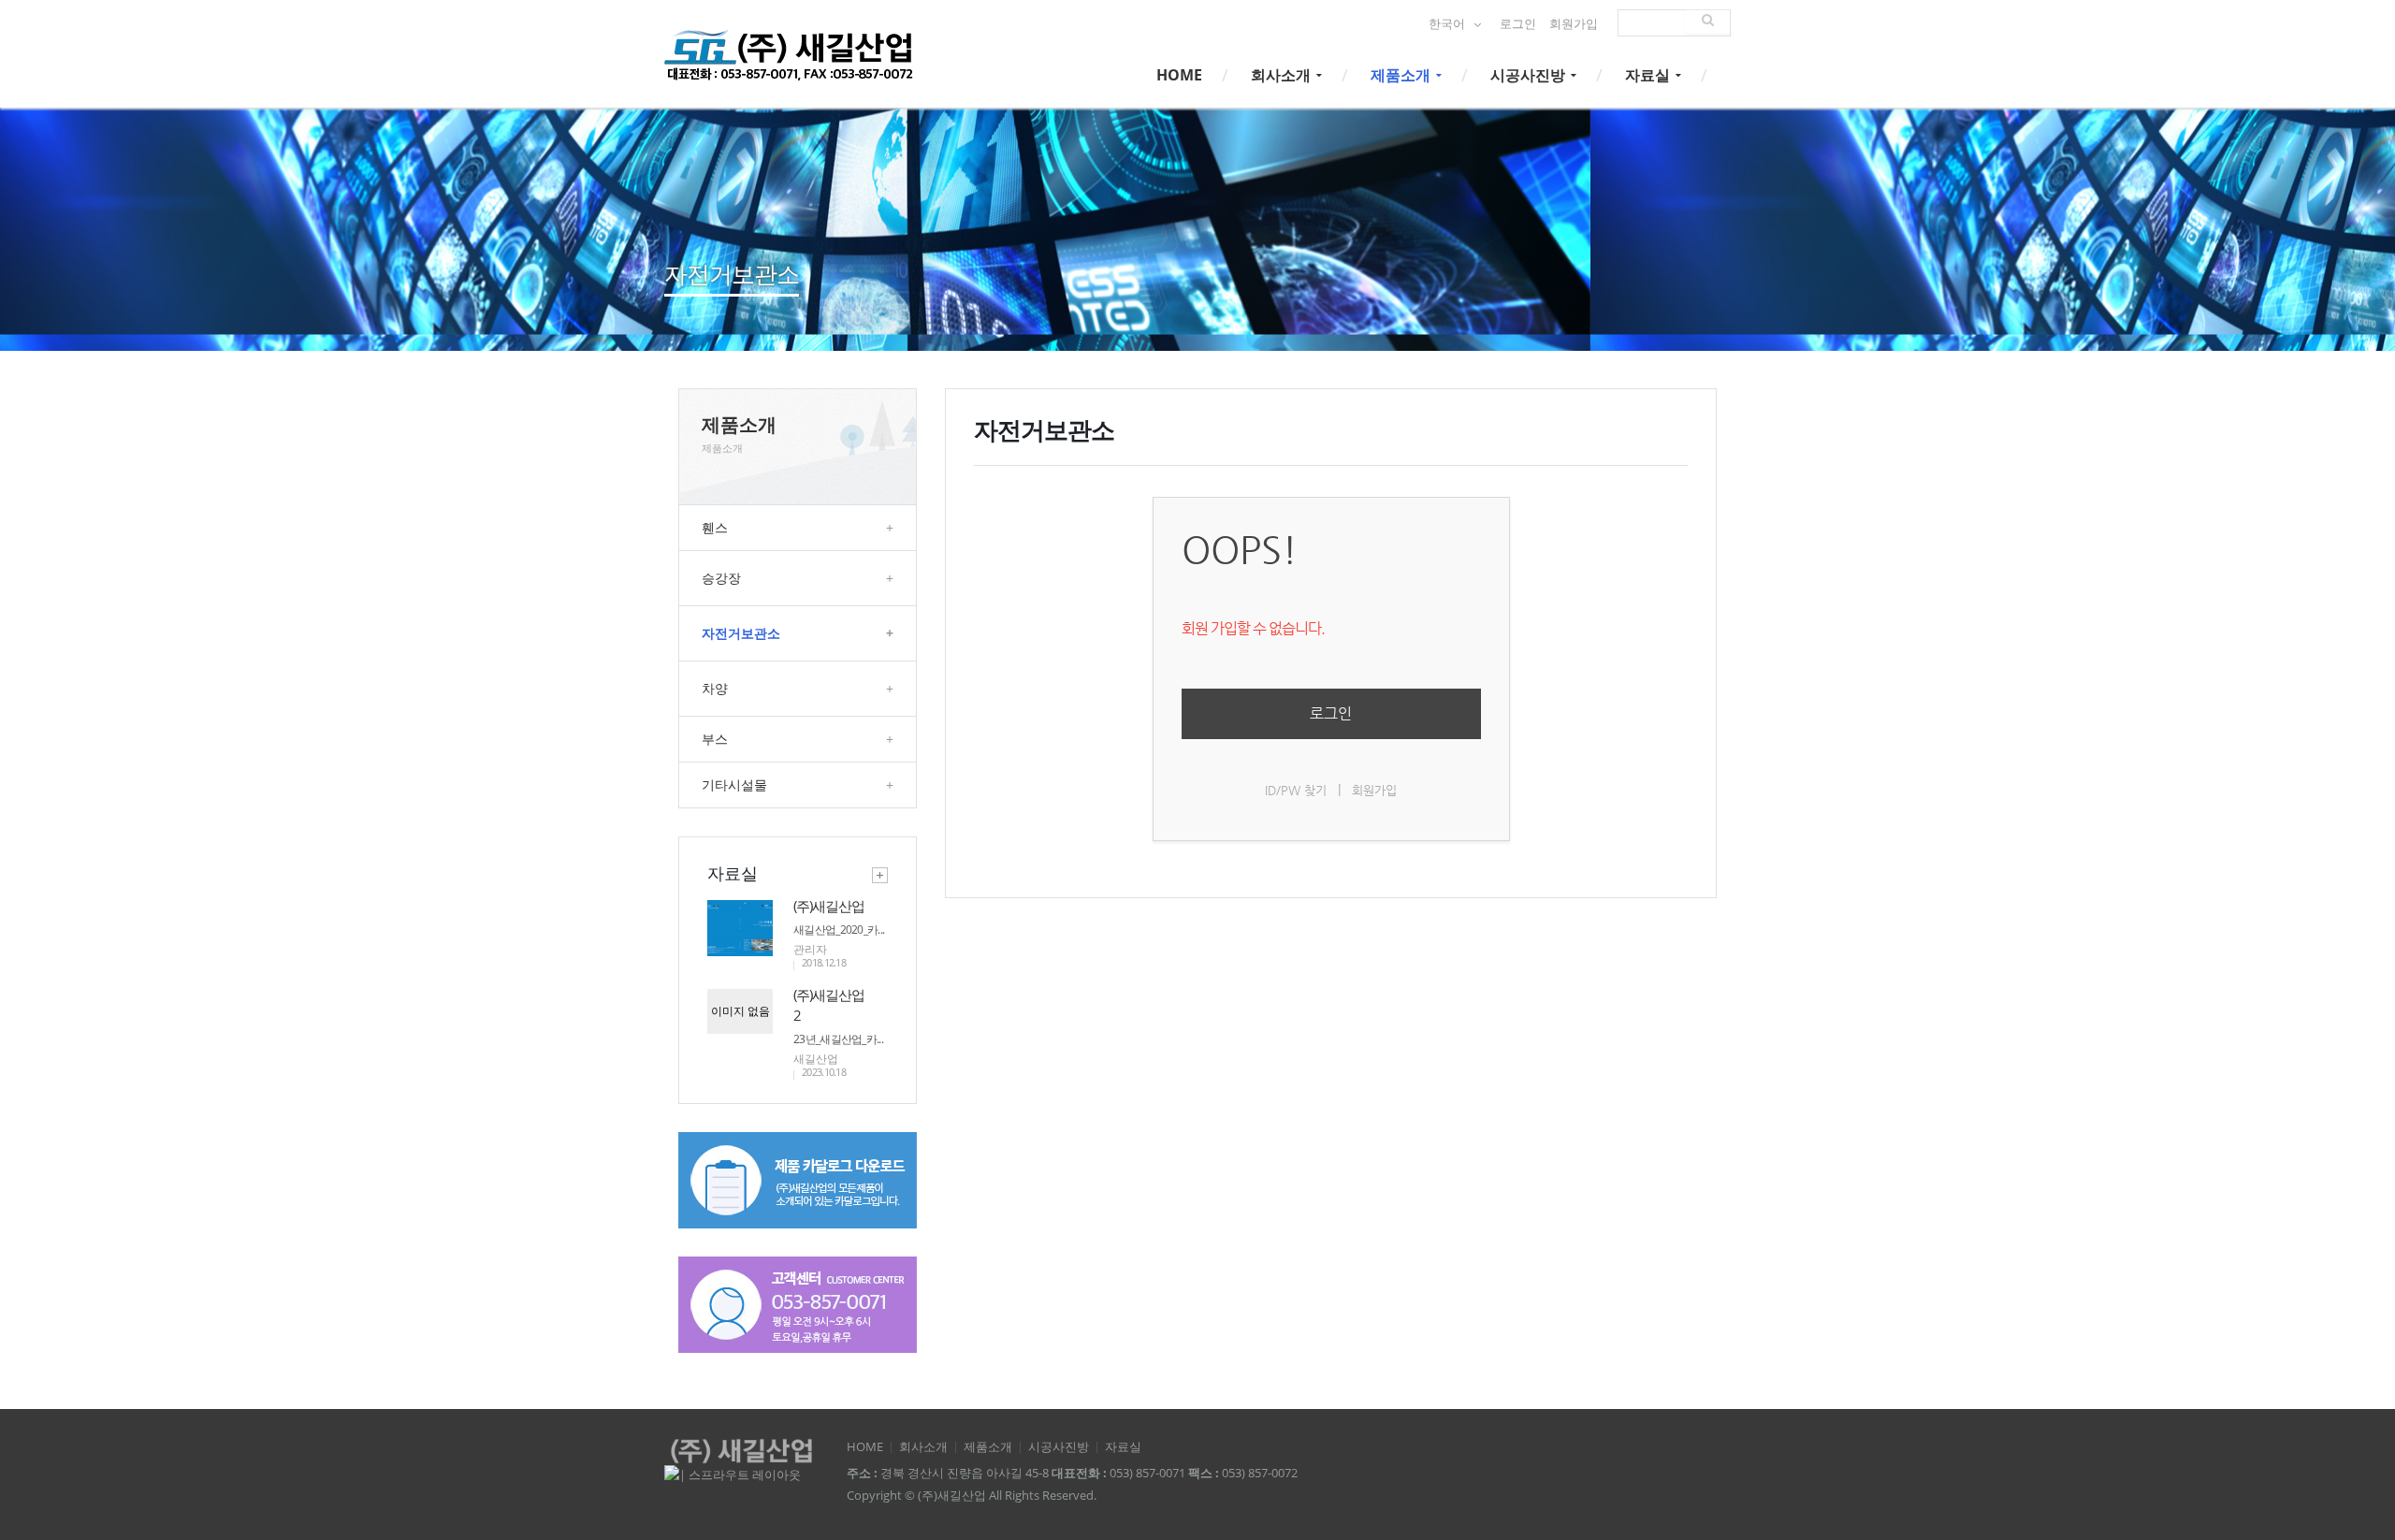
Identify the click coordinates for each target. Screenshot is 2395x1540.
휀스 (798, 527)
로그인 (1518, 24)
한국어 (1448, 24)
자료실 (1649, 75)
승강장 (798, 578)
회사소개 (1283, 75)
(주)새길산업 (829, 906)
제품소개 (1402, 75)
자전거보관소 (798, 633)
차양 (798, 688)
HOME (1179, 75)
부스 (798, 739)
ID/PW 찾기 (1296, 790)
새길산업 (816, 1059)
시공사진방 (1530, 75)
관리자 (810, 949)
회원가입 (1574, 24)
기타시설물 (798, 785)
